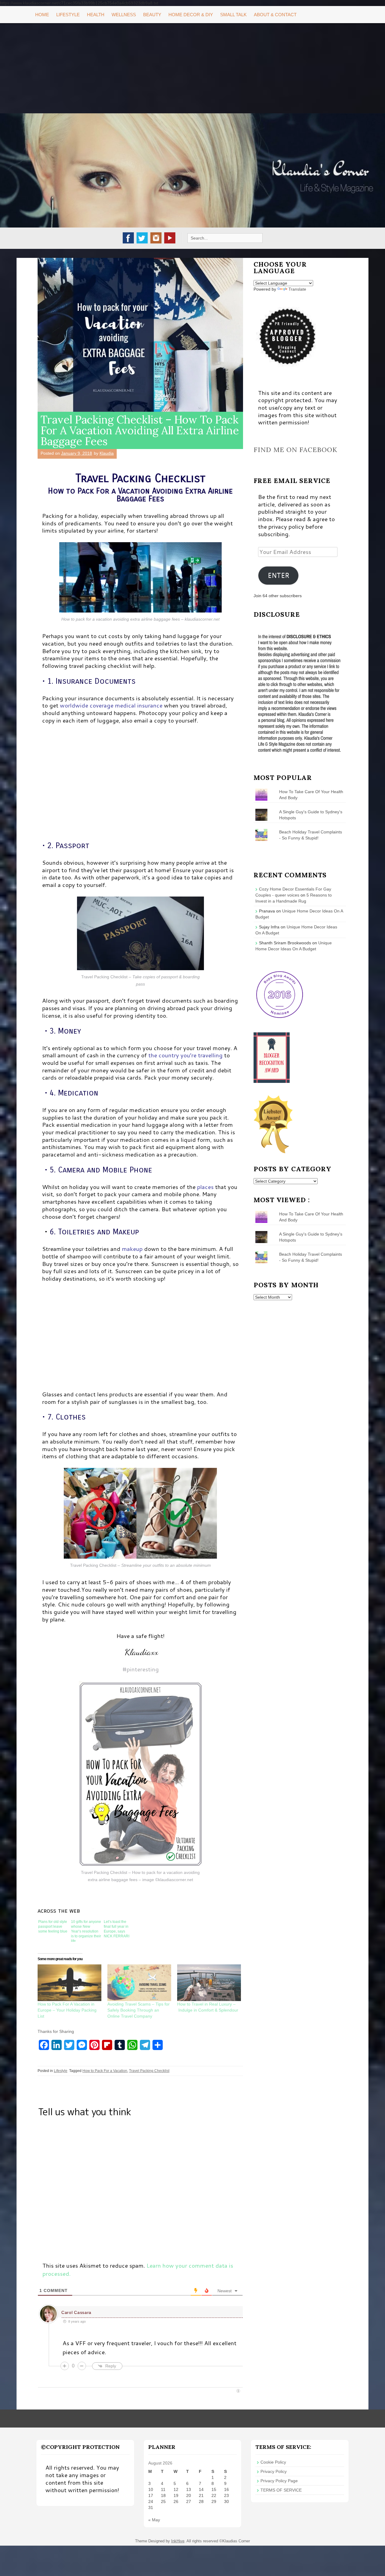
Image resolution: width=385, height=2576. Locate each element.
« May (154, 2520)
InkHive (178, 2541)
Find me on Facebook (296, 450)
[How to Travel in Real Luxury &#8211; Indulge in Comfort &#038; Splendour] (209, 1983)
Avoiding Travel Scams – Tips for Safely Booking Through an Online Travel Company (139, 2010)
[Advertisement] (192, 68)
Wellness (124, 15)
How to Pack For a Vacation (105, 2071)
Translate (297, 289)
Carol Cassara (76, 2312)
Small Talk (233, 15)
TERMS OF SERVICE (281, 2490)
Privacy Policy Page (279, 2481)
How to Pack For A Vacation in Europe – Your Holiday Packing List (67, 2010)
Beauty (152, 15)
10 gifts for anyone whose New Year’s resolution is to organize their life (86, 1931)
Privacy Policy (274, 2471)
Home (42, 15)
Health (96, 15)
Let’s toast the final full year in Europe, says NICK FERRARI (117, 1929)
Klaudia (107, 453)
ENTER (279, 575)
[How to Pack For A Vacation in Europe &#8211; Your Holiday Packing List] (69, 1983)
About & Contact (275, 15)
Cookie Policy (273, 2462)
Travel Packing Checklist (149, 2071)
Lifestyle (68, 15)
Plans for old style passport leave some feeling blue (53, 1927)
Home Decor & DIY (191, 15)
